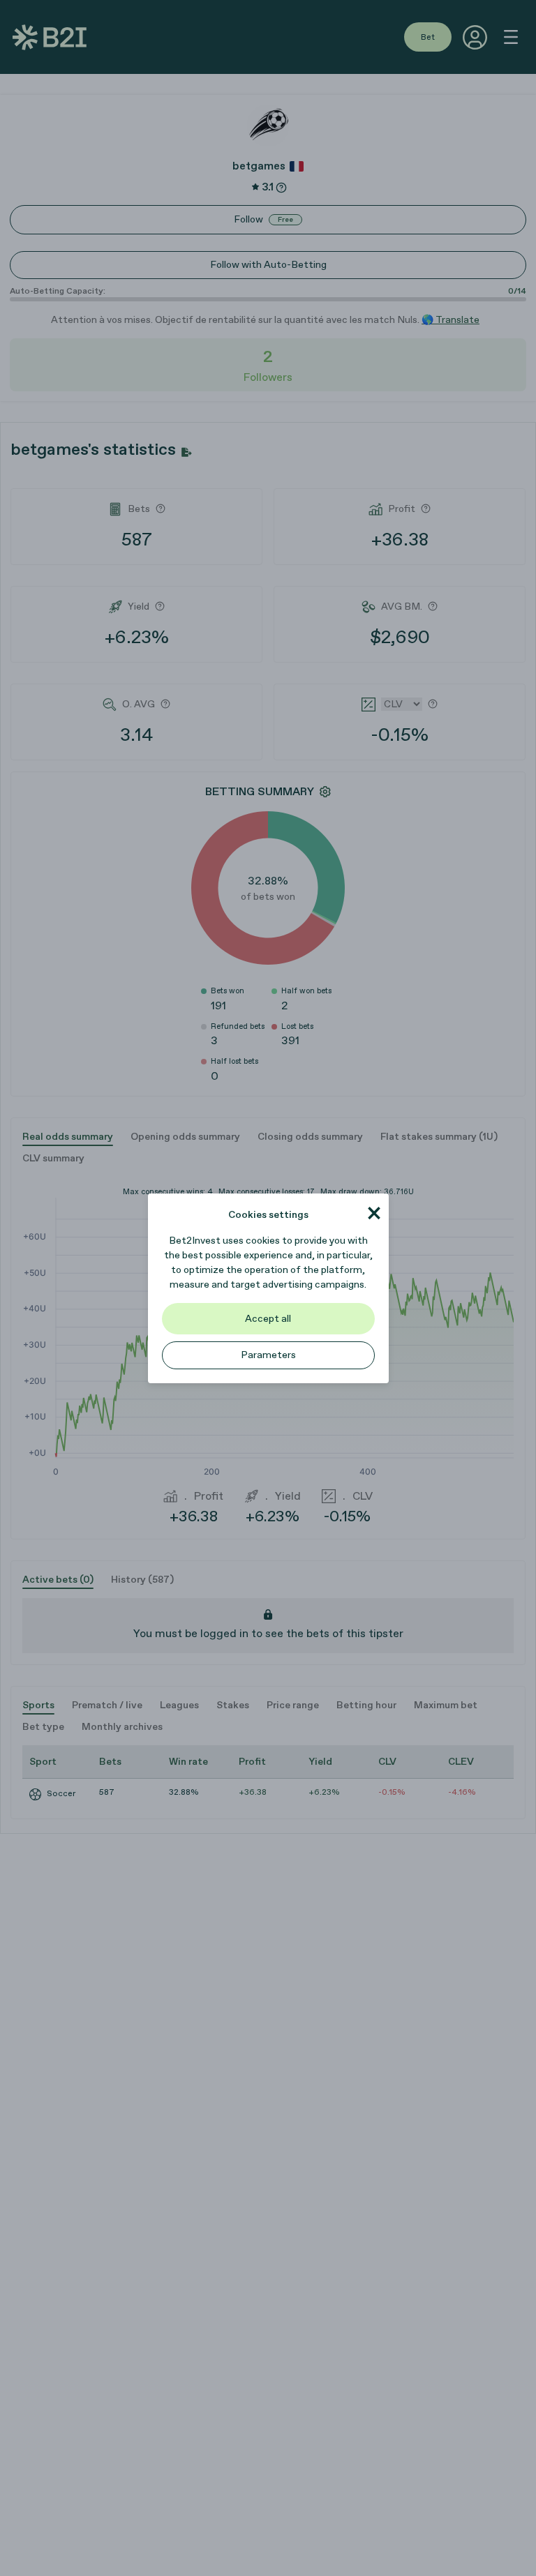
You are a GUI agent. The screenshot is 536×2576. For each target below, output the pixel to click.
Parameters (268, 1355)
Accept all (268, 1319)
